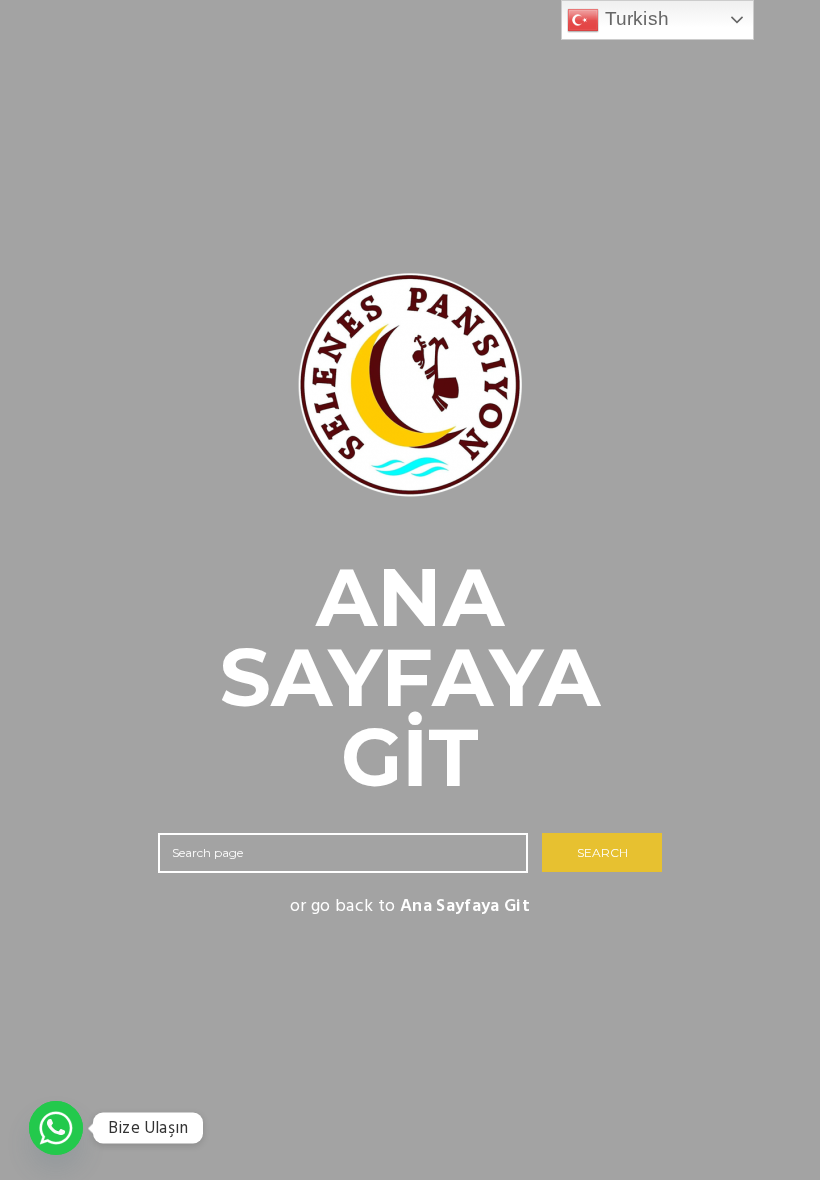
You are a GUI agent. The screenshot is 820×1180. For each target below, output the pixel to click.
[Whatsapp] (56, 1128)
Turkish (634, 18)
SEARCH (602, 852)
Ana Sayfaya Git (465, 906)
